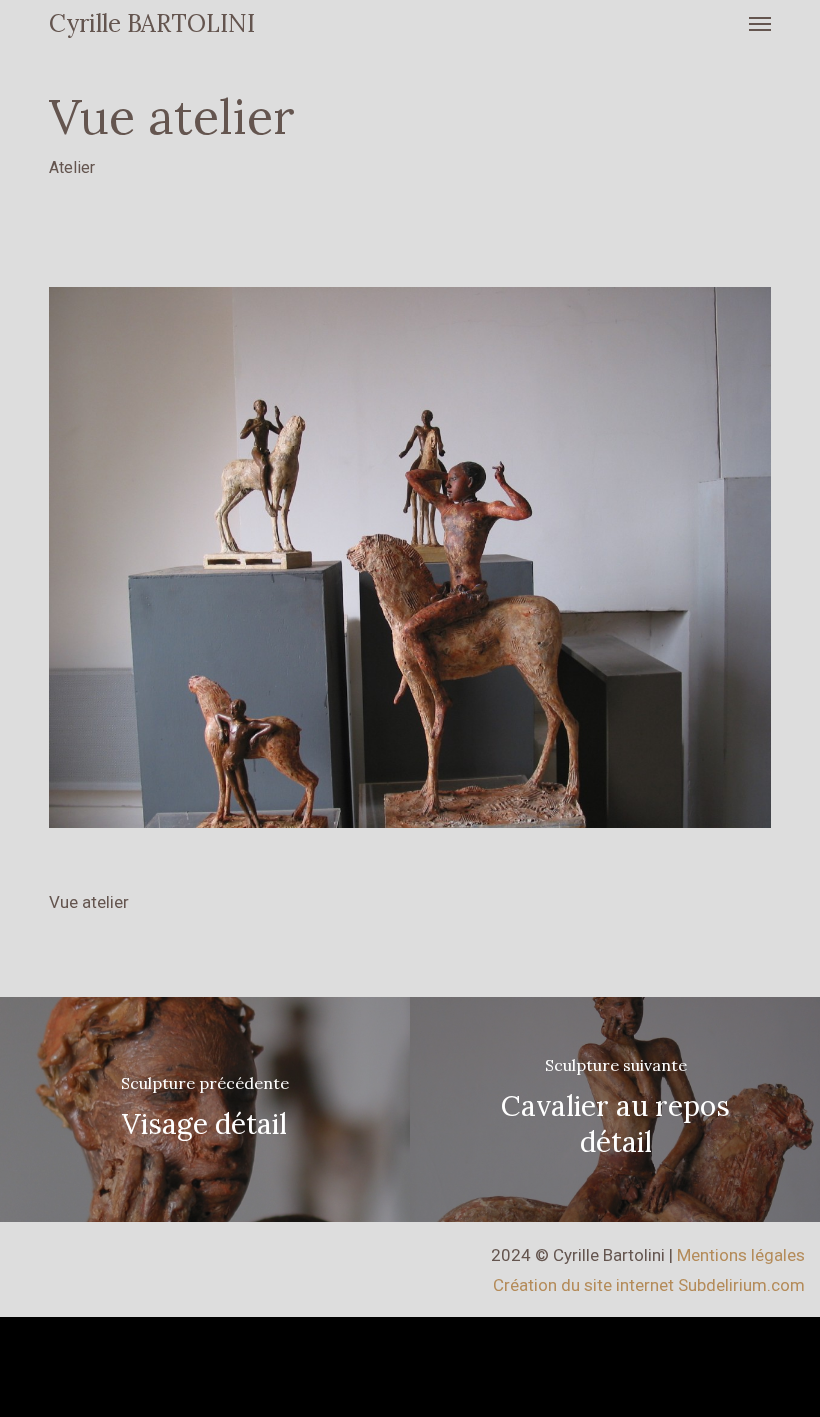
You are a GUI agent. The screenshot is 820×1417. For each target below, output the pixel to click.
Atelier (72, 167)
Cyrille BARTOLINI (152, 24)
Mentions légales (741, 1255)
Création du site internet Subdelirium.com (649, 1285)
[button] (760, 24)
